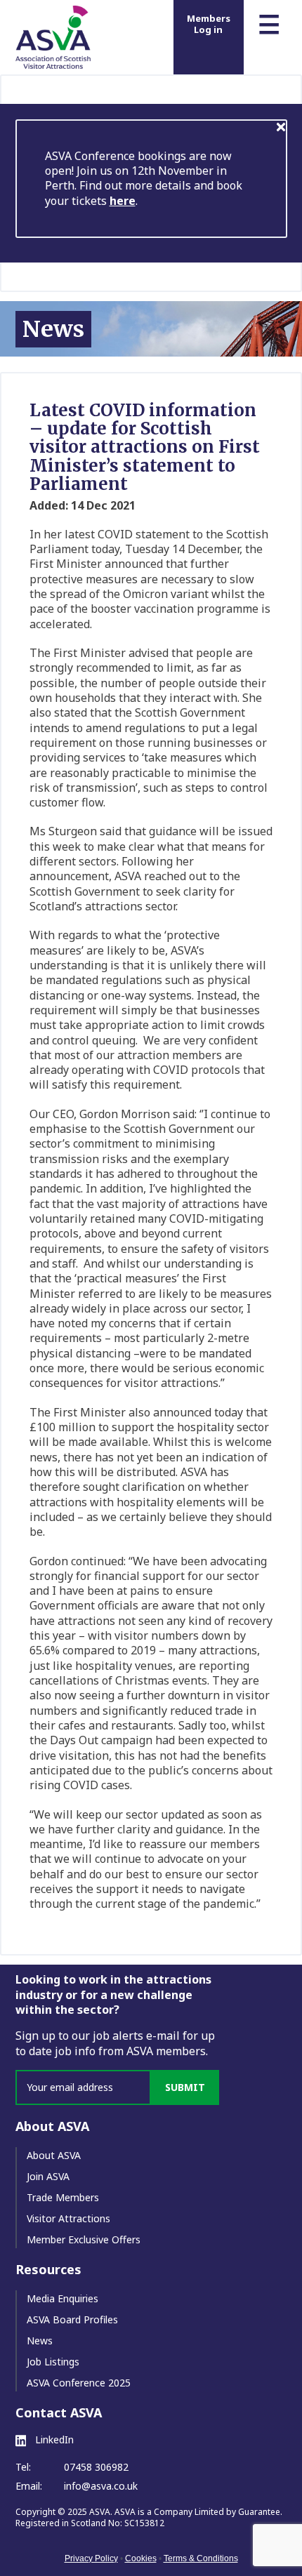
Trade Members (63, 2197)
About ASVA (54, 2155)
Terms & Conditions (201, 2558)
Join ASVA (48, 2176)
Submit (185, 2087)
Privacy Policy (91, 2558)
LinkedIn (53, 2440)
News (40, 2341)
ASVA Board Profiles (72, 2319)
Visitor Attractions (68, 2218)
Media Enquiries (63, 2298)
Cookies (141, 2558)
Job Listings (53, 2362)
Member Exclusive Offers (84, 2239)
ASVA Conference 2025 (79, 2383)
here (123, 201)
